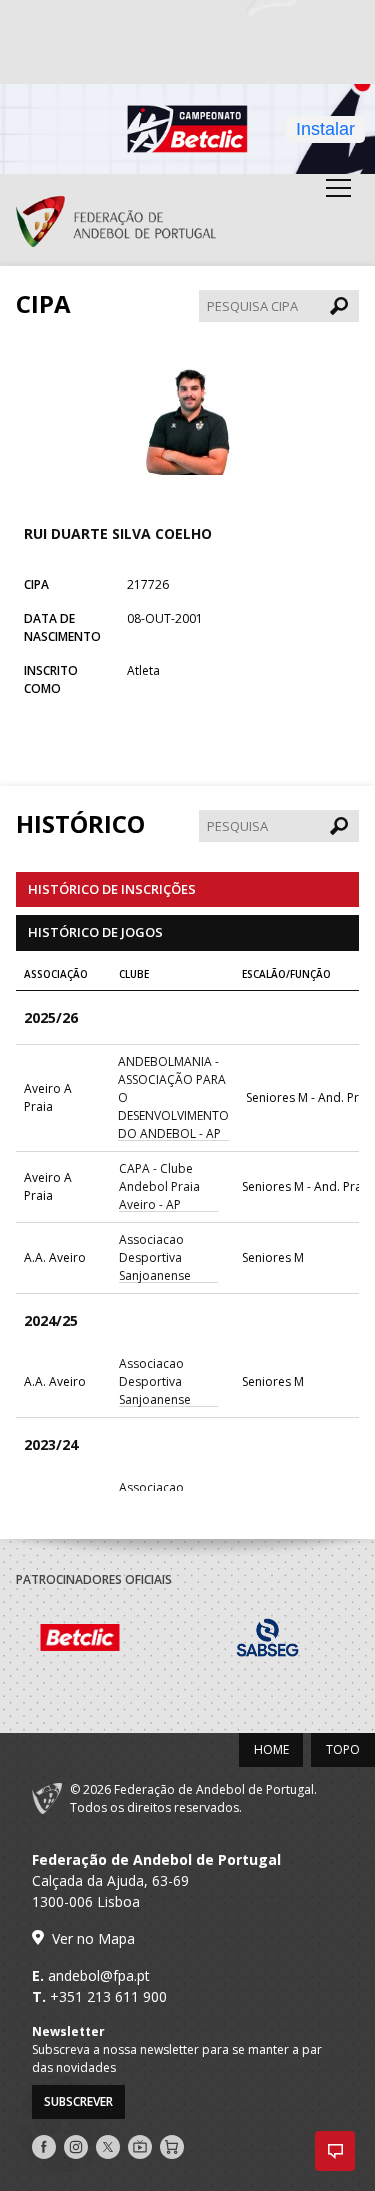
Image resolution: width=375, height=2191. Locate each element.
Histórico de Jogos (95, 932)
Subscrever (78, 2101)
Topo (343, 1749)
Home (271, 1749)
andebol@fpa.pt (99, 1975)
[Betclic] (110, 1640)
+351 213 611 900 (108, 1996)
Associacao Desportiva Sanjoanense (155, 1257)
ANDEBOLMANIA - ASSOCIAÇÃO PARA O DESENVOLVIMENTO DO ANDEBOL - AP (173, 1097)
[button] (335, 2151)
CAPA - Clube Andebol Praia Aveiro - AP (159, 1186)
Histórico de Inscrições (112, 889)
